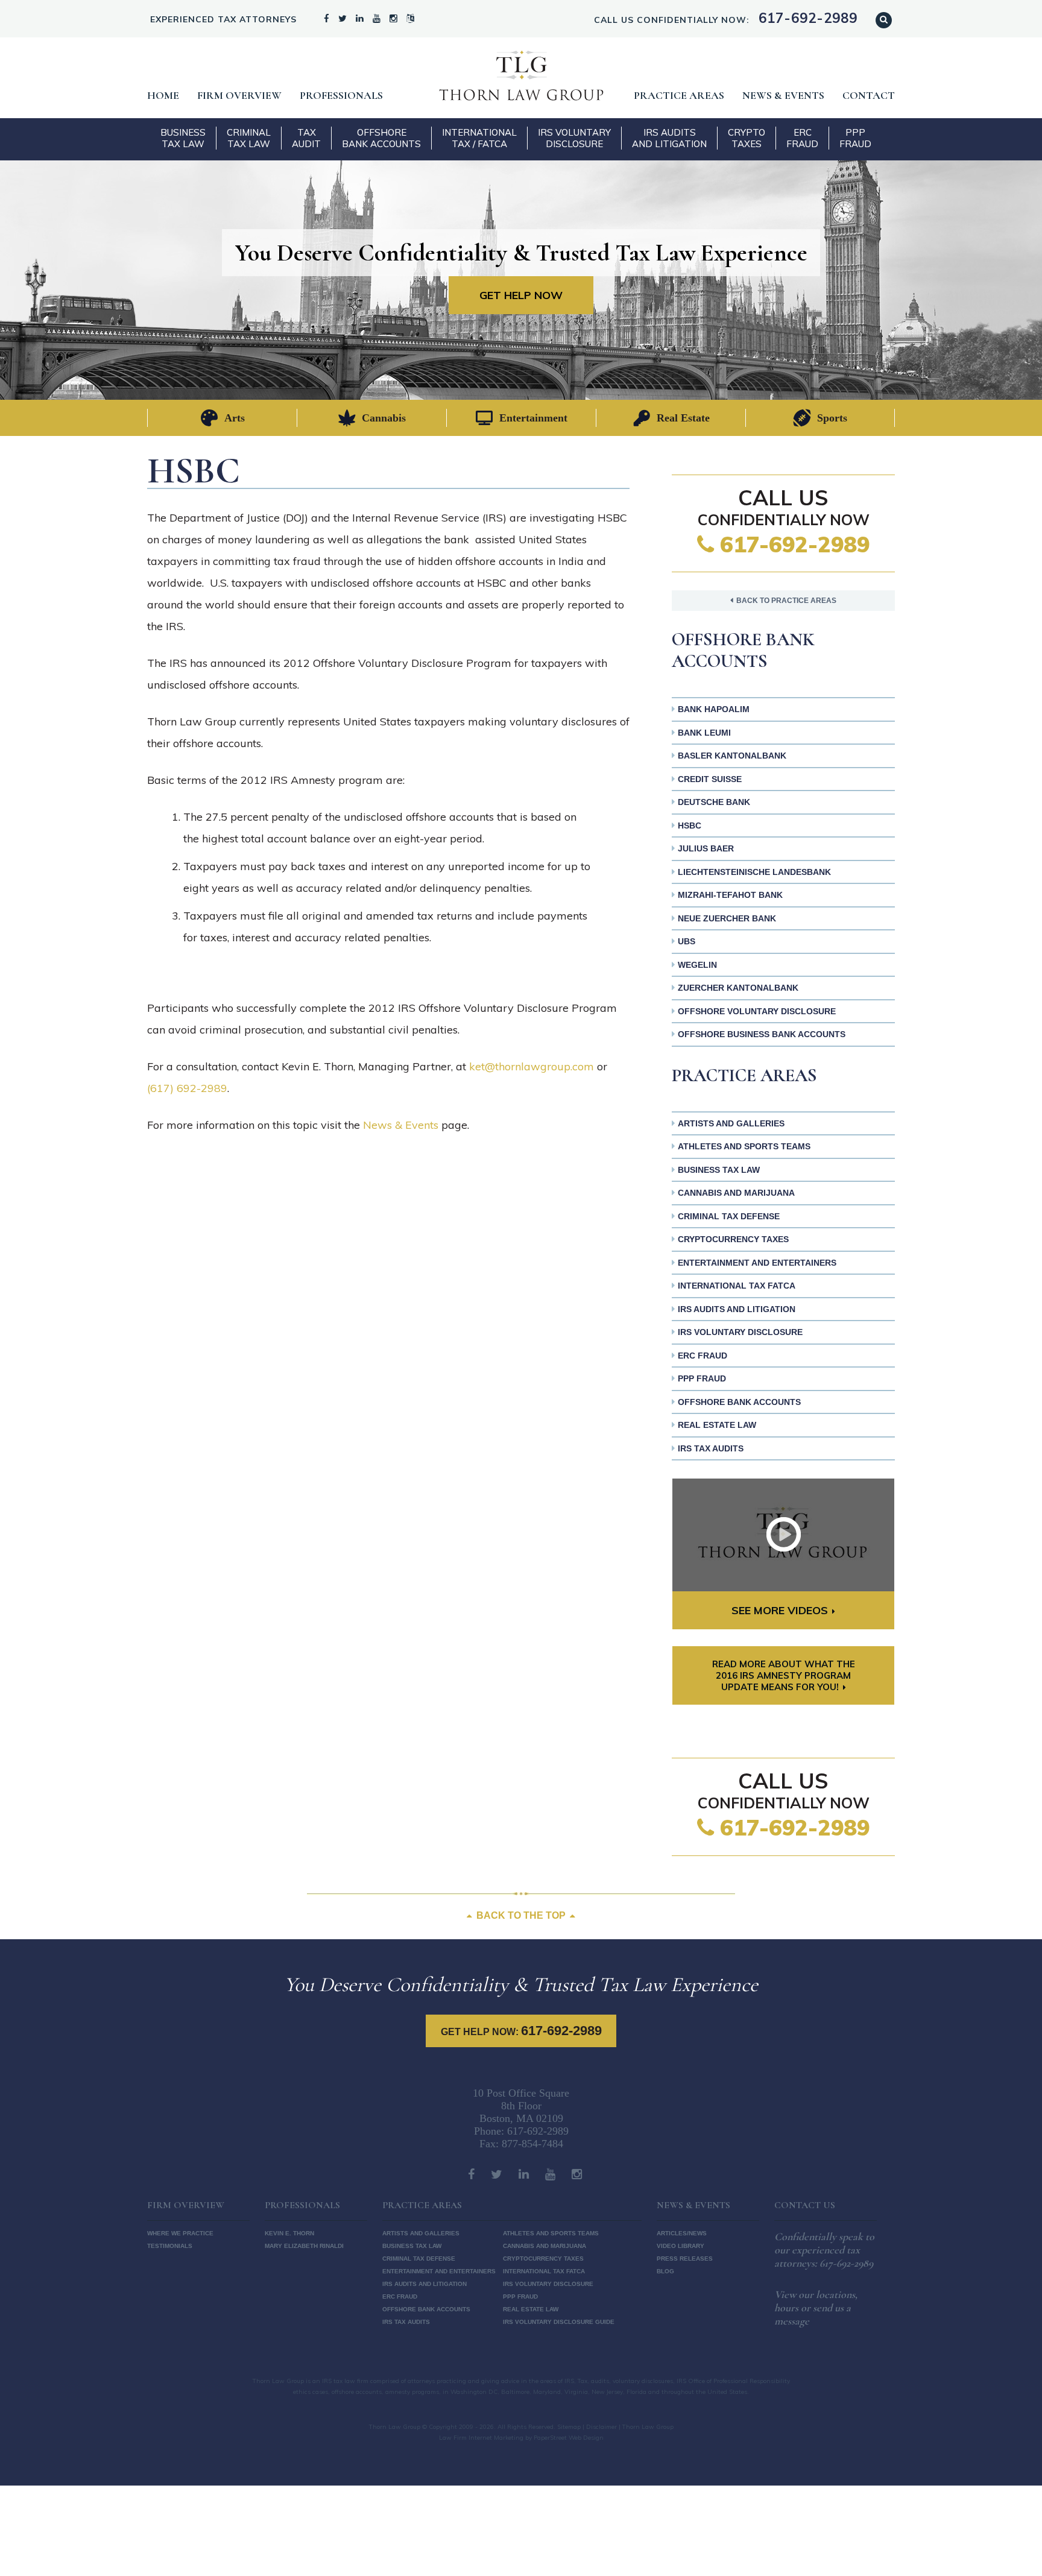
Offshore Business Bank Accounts (762, 1034)
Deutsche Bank (714, 802)
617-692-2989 (792, 544)
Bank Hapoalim (714, 709)
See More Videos (780, 1610)
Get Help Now (521, 295)
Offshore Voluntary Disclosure (757, 1011)
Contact (869, 95)
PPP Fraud (855, 138)
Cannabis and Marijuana (736, 1193)
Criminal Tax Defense (729, 1216)
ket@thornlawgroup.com (532, 1066)
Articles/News (682, 2233)
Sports (832, 418)
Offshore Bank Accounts (381, 138)
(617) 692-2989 (187, 1088)
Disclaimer (602, 2427)
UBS (687, 941)
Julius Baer (706, 848)
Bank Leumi (704, 733)
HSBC (690, 826)
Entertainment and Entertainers (757, 1263)
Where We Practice (180, 2233)
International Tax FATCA (737, 1286)
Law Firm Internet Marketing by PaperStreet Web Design (521, 2438)
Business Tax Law (183, 138)
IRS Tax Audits (711, 1448)
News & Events (783, 95)
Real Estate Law (717, 1425)
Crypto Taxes (747, 138)
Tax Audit (306, 138)
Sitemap (569, 2427)
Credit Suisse (710, 779)
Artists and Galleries (731, 1123)
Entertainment (533, 418)
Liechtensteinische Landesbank (754, 872)
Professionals (341, 95)
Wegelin (697, 965)
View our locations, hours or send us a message (816, 2308)
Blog (665, 2271)
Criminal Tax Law (249, 138)
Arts (235, 418)
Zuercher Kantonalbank (738, 988)
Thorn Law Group (521, 75)
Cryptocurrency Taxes (733, 1239)
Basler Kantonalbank (732, 756)
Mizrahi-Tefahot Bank (730, 895)
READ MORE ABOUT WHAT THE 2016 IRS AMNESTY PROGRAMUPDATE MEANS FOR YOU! (784, 1675)
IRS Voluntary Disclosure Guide (559, 2322)
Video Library (680, 2246)
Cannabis (384, 418)
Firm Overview (239, 95)
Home (163, 95)
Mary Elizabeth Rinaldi (304, 2246)
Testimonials (170, 2246)
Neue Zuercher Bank (727, 918)
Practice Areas (679, 95)
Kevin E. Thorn (289, 2233)
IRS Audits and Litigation (669, 138)
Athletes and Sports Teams (744, 1146)
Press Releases (685, 2259)
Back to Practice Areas (786, 601)
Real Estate (683, 418)
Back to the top (521, 1915)
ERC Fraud (802, 138)
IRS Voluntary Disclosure (574, 138)
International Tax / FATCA (479, 138)
